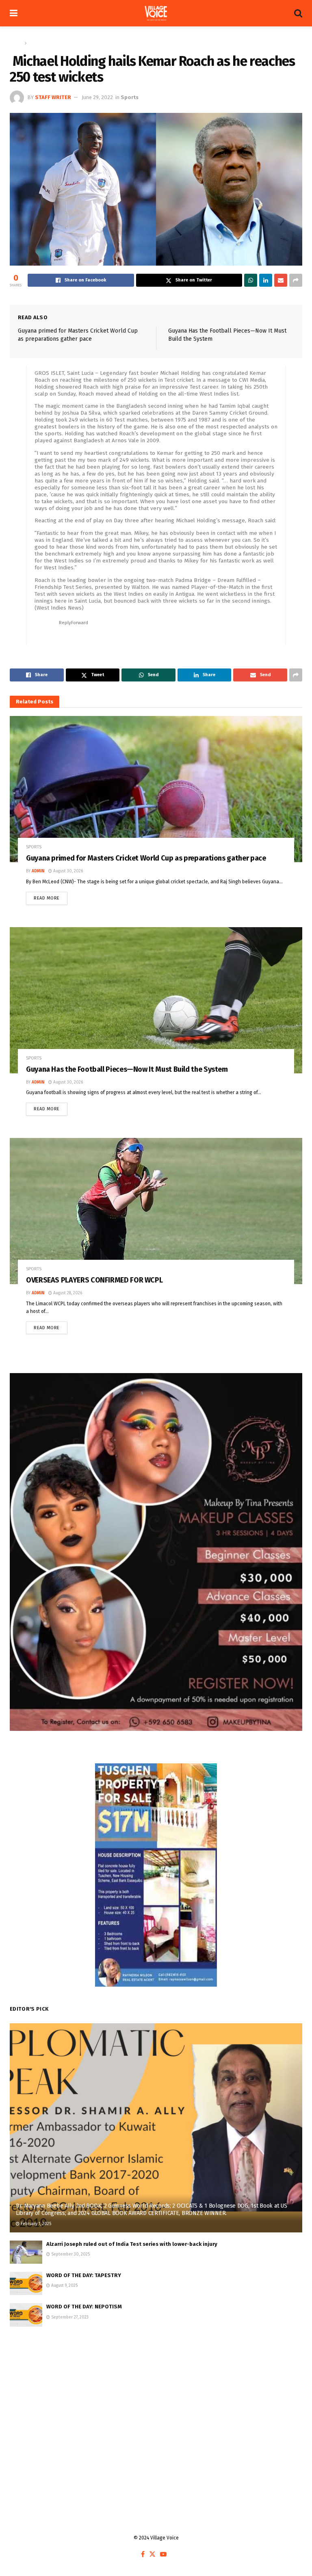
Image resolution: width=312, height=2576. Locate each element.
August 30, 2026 (67, 871)
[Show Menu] (14, 13)
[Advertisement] (156, 2400)
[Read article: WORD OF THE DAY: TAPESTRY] (26, 2283)
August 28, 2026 (67, 1293)
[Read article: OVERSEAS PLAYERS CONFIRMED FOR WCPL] (156, 1211)
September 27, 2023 (69, 2317)
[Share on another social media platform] (296, 280)
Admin (38, 871)
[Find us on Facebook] (143, 2555)
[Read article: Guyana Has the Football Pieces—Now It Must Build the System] (156, 1000)
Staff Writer (53, 97)
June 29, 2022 (97, 97)
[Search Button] (298, 13)
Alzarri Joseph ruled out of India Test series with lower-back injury (132, 2244)
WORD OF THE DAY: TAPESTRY (84, 2275)
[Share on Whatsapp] (251, 280)
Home (16, 43)
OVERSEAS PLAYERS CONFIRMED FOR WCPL (94, 1280)
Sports (36, 43)
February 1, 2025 (35, 2224)
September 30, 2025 (70, 2254)
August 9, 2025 (64, 2286)
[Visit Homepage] (156, 13)
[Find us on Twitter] (152, 2555)
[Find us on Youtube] (163, 2555)
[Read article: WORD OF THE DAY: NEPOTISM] (26, 2315)
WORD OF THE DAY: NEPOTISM (84, 2307)
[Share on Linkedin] (266, 280)
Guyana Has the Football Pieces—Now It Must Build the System (127, 1069)
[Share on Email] (281, 280)
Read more (51, 896)
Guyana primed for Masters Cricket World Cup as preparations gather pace (146, 858)
